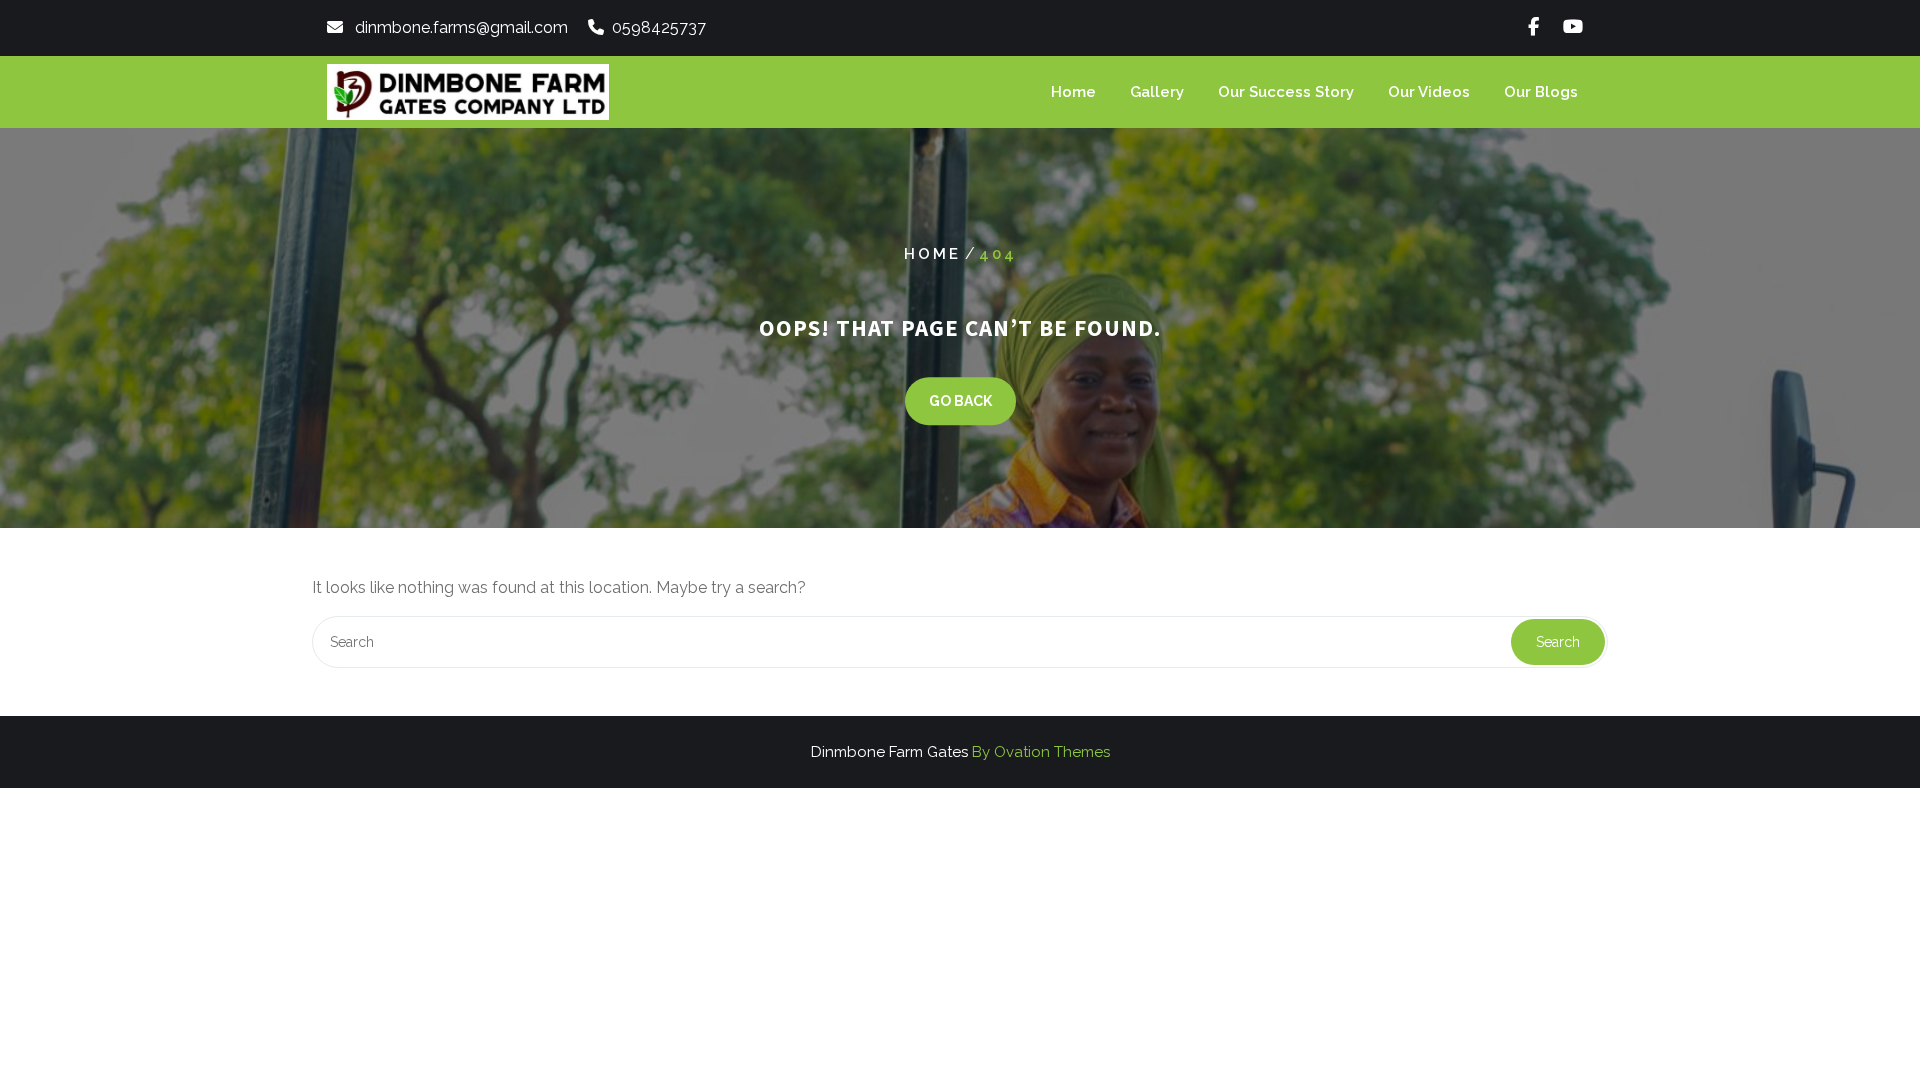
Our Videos (1429, 92)
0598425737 (659, 27)
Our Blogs (1541, 92)
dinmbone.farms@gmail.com (461, 27)
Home (1073, 92)
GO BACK (960, 401)
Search (1558, 642)
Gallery (1157, 92)
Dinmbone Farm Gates (960, 752)
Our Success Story (1286, 92)
